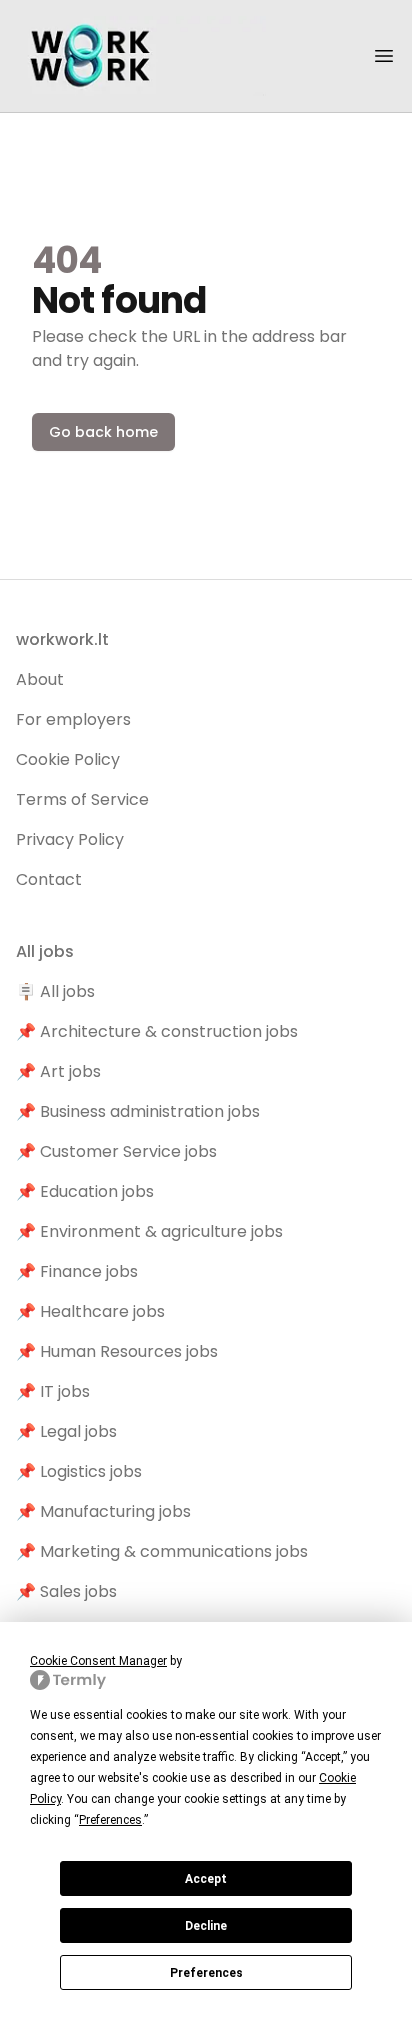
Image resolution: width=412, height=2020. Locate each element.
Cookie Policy (68, 759)
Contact (49, 879)
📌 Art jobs (58, 1071)
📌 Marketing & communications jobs (162, 1551)
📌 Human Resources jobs (117, 1351)
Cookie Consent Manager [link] (98, 1661)
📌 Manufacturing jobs (103, 1511)
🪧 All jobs (55, 991)
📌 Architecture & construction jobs (157, 1031)
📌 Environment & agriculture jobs (149, 1231)
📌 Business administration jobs (138, 1111)
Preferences (206, 1973)
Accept (206, 1879)
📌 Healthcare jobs (90, 1311)
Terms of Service (82, 799)
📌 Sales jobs (66, 1591)
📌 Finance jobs (77, 1271)
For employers (73, 719)
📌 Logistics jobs (79, 1471)
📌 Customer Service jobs (116, 1151)
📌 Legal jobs (66, 1431)
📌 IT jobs (53, 1391)
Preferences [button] (110, 1820)
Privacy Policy (70, 839)
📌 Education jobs (85, 1191)
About (40, 679)
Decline (206, 1926)
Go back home (103, 432)
